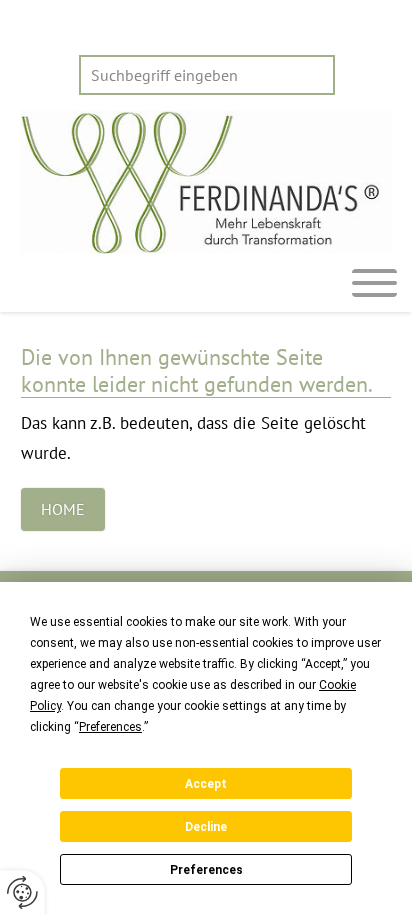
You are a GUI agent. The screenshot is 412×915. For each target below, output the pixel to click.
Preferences (206, 870)
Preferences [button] (110, 727)
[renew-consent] (22, 892)
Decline (206, 827)
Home (63, 509)
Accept (206, 784)
